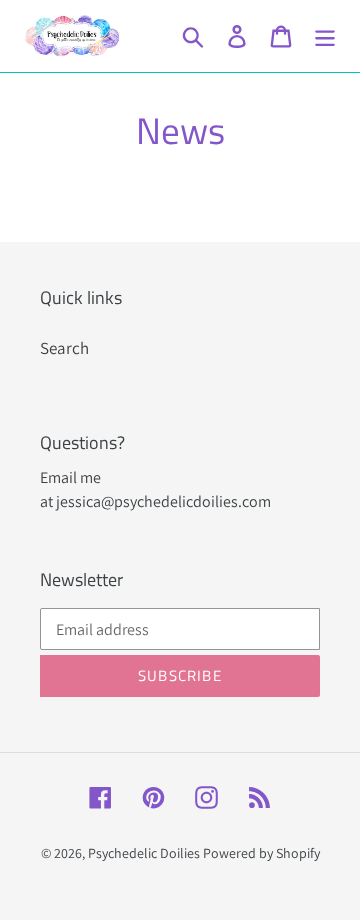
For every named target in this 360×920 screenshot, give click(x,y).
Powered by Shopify (261, 853)
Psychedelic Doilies (144, 853)
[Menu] (325, 36)
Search (64, 348)
